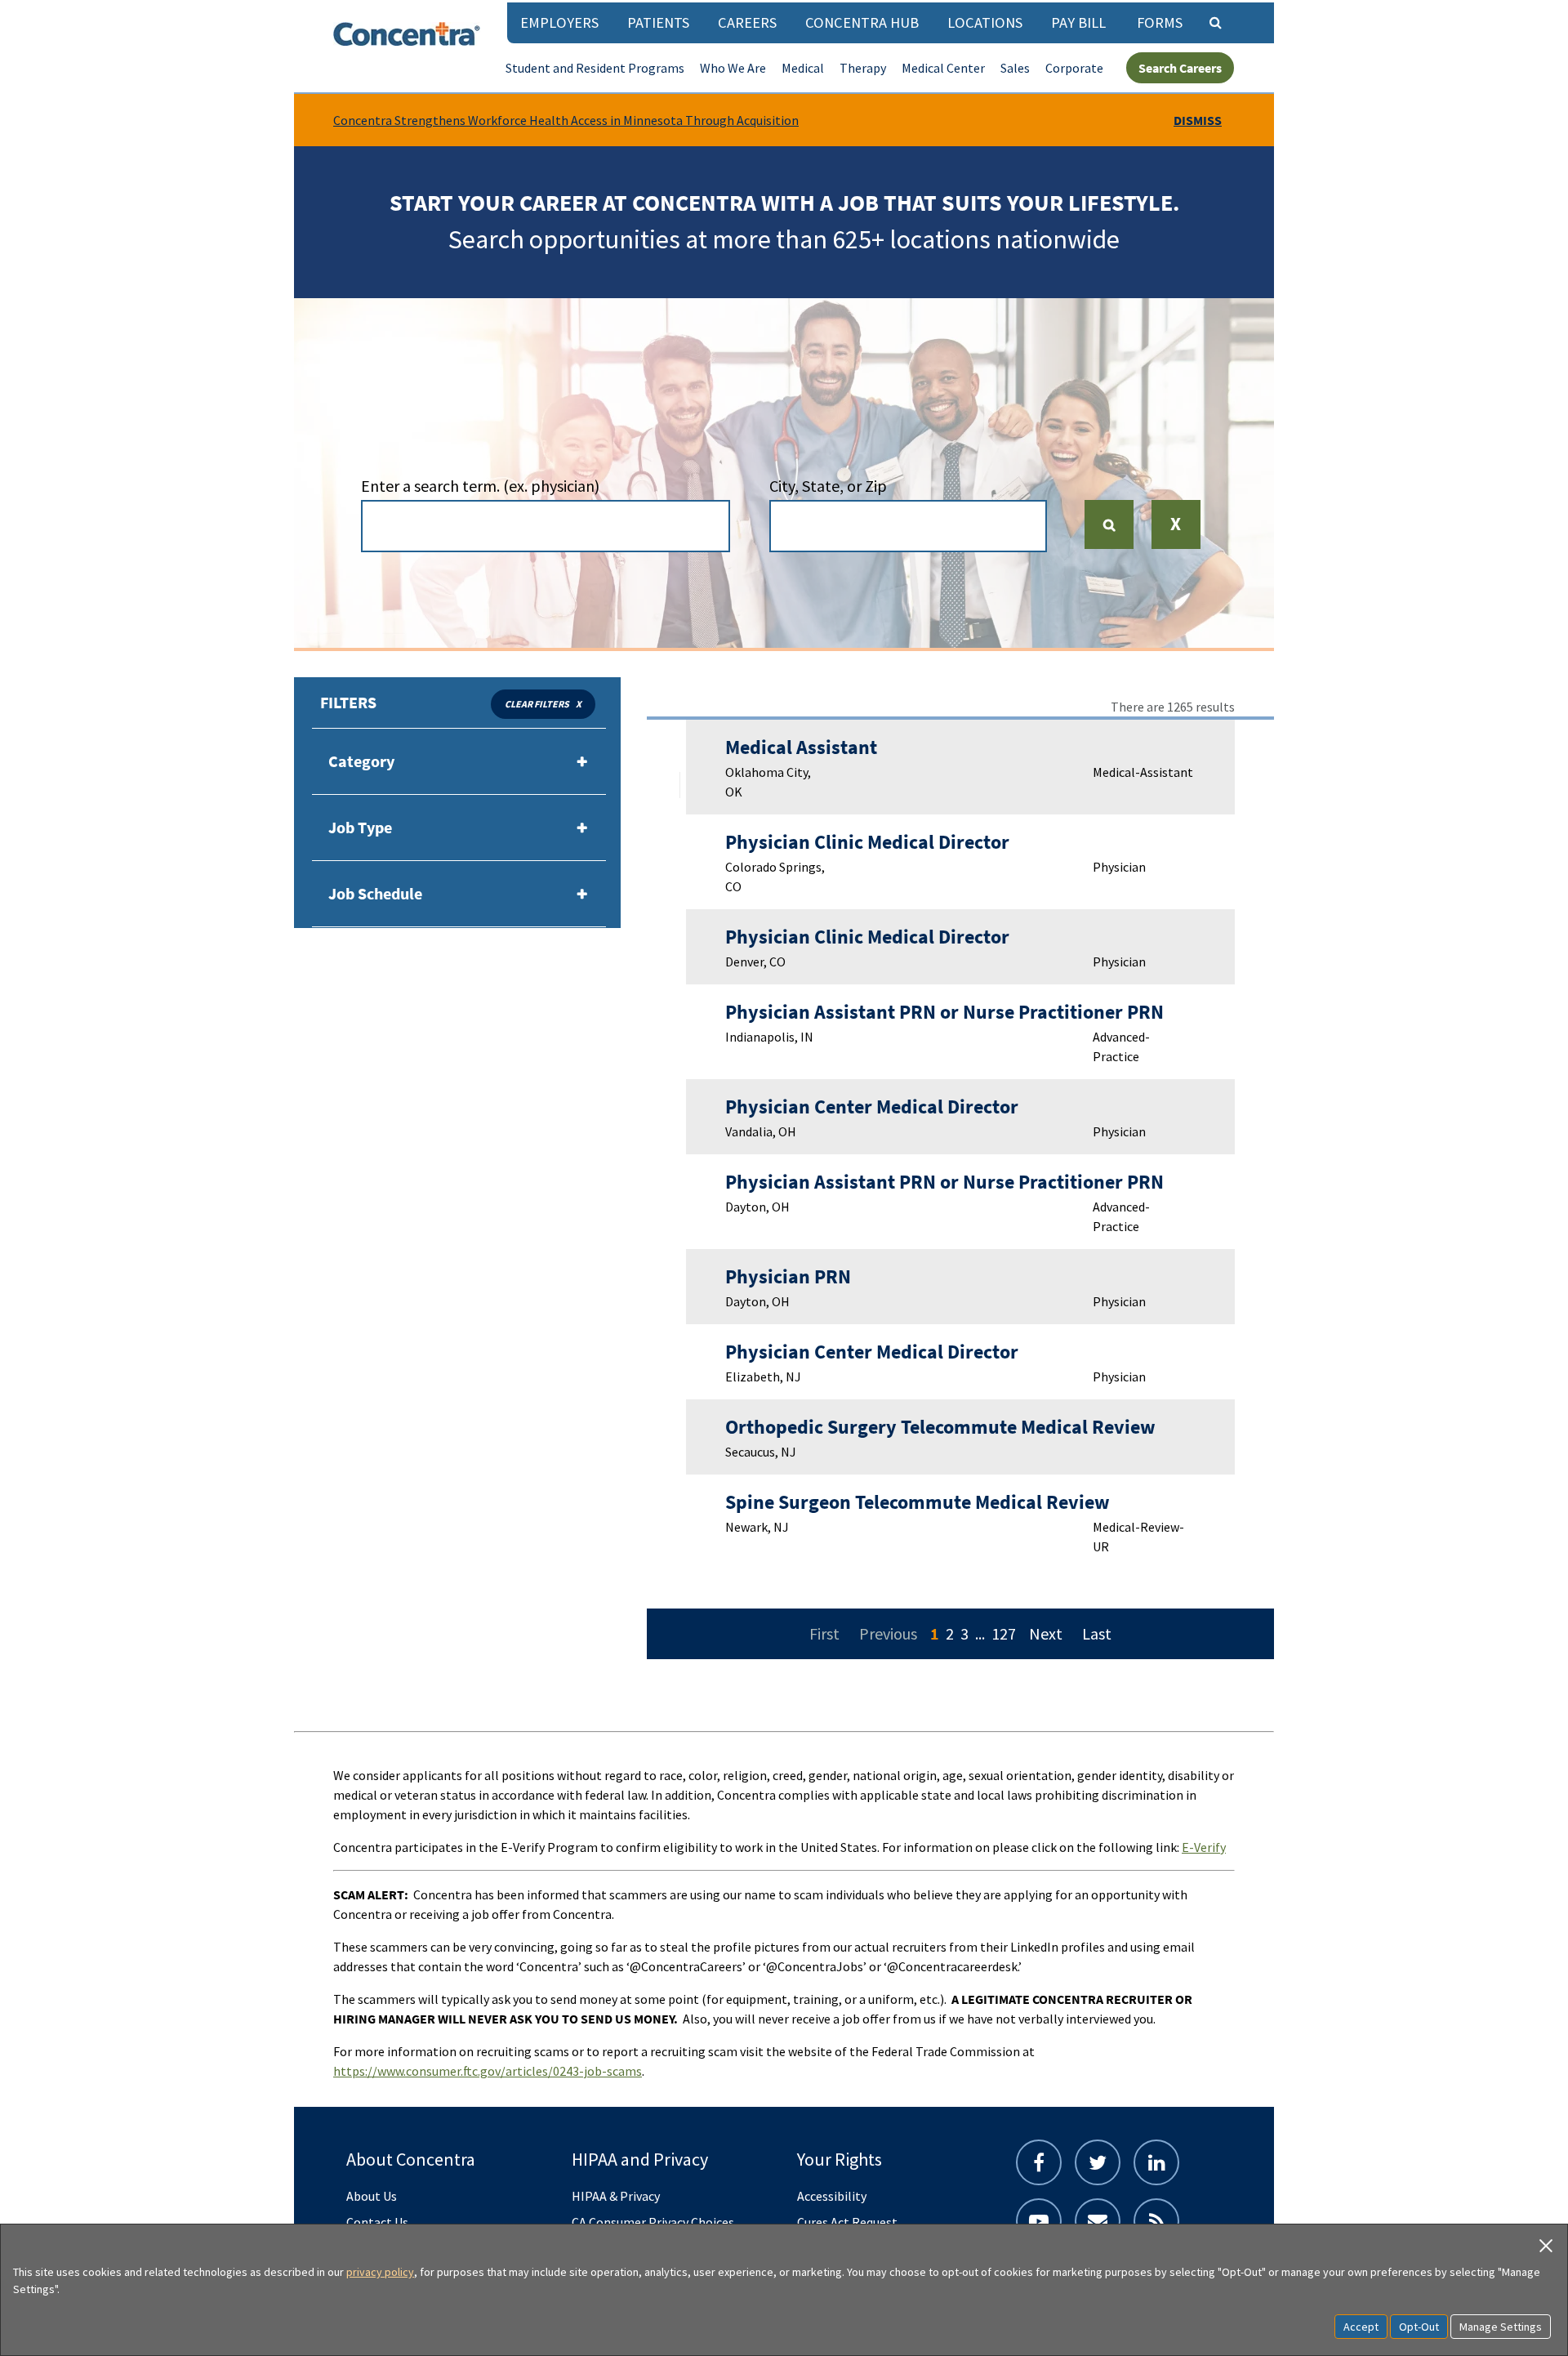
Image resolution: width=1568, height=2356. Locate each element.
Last (1097, 1633)
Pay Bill (1078, 22)
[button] (1176, 535)
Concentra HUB (862, 22)
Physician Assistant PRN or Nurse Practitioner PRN (944, 1012)
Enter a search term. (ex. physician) (480, 486)
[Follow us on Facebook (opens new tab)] (1039, 2162)
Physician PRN (788, 1276)
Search (1116, 524)
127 (1004, 1633)
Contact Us (377, 2222)
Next (1046, 1633)
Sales (1015, 68)
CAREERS (747, 22)
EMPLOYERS (559, 22)
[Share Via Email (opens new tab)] (1098, 2221)
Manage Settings (1501, 2327)
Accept (1361, 2327)
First (824, 1633)
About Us (372, 2196)
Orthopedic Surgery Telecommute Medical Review (940, 1427)
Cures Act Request (847, 2222)
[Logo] (407, 34)
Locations (985, 22)
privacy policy (380, 2272)
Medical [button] (803, 68)
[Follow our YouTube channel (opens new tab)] (1039, 2221)
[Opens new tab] (1156, 2221)
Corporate (1074, 68)
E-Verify (1204, 1847)
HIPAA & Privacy (616, 2196)
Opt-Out (1419, 2327)
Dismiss (1198, 120)
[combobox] (546, 526)
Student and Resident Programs (595, 68)
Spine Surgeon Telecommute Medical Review (918, 1502)
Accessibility (832, 2196)
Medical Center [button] (943, 68)
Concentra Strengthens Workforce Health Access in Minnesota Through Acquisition (566, 120)
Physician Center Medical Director (872, 1107)
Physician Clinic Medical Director (867, 842)
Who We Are (733, 68)
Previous (888, 1633)
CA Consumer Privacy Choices (653, 2222)
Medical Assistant (801, 747)
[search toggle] (1215, 22)
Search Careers (1180, 68)
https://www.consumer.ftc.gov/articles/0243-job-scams (488, 2071)
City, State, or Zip (828, 486)
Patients (658, 22)
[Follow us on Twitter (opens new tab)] (1098, 2162)
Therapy (863, 68)
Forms (1160, 22)
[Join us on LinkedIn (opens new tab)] (1156, 2162)
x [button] (579, 704)
